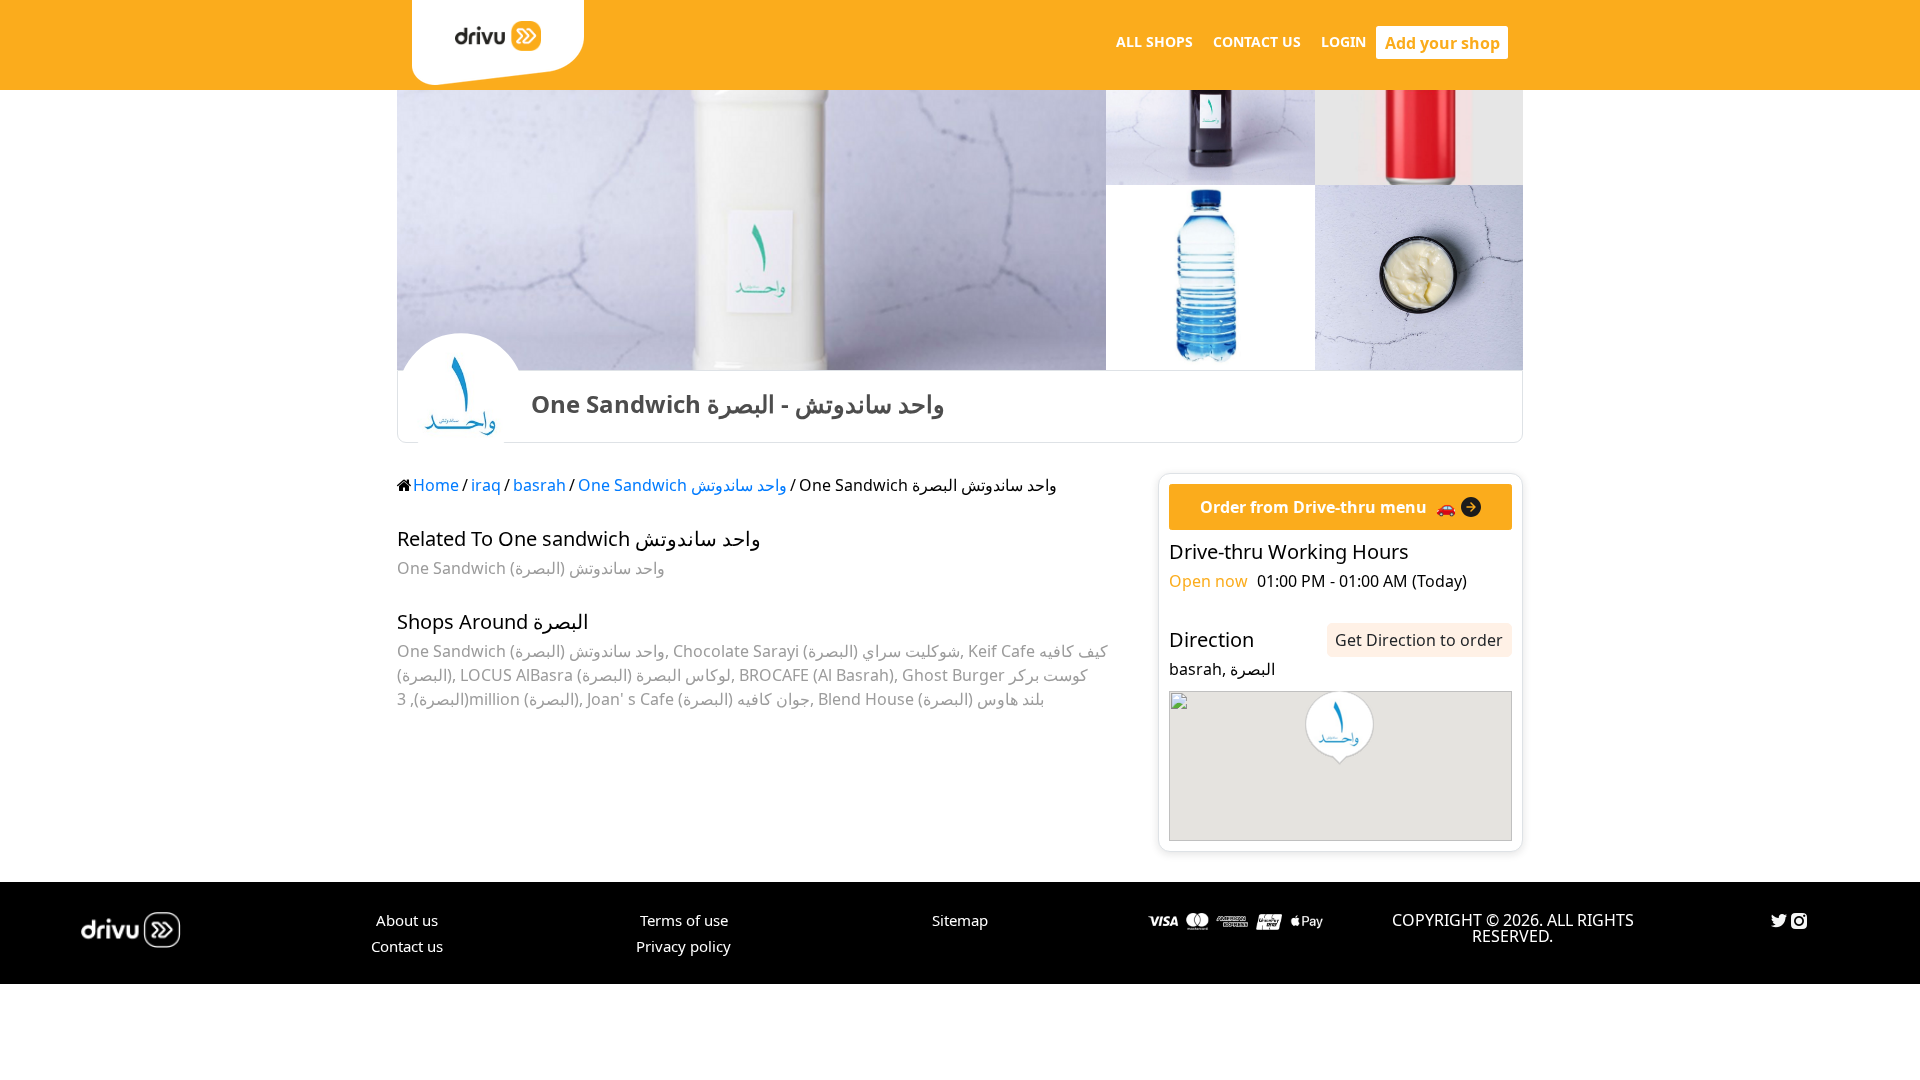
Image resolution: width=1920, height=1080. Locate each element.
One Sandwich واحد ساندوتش (682, 485)
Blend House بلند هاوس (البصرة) (931, 699)
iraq (486, 485)
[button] (1339, 728)
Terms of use (684, 920)
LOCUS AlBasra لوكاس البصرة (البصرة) (595, 675)
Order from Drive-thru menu (1313, 507)
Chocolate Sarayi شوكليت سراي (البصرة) (816, 651)
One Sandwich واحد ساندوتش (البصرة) (531, 568)
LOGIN (1343, 41)
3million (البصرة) (488, 699)
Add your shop (1442, 43)
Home (436, 485)
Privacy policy (683, 946)
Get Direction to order (1419, 640)
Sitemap (960, 920)
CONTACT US (1257, 41)
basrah (539, 485)
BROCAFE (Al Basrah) (816, 675)
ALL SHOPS (1154, 41)
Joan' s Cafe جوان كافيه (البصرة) (698, 699)
